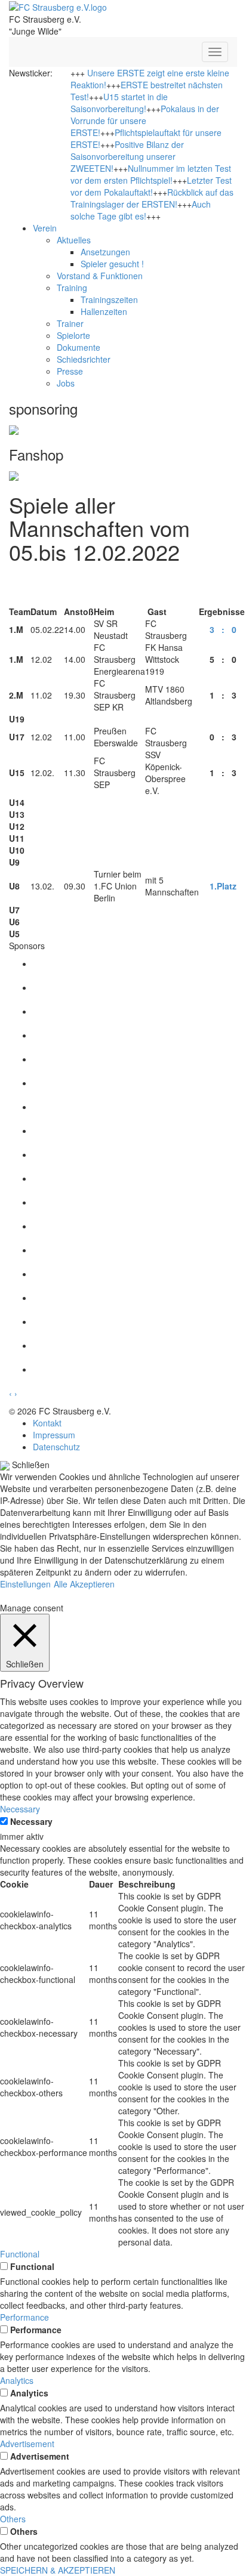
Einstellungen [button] (25, 1584)
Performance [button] (24, 2317)
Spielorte (73, 335)
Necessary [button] (20, 1809)
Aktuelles (74, 240)
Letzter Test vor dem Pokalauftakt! (151, 186)
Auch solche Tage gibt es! (141, 210)
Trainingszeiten (109, 299)
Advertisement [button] (27, 2444)
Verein (45, 228)
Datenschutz (56, 1447)
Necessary (31, 1821)
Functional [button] (20, 2254)
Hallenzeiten (104, 311)
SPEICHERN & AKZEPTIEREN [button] (58, 2570)
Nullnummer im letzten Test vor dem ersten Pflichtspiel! (151, 174)
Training (72, 288)
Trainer (70, 323)
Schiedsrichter (84, 359)
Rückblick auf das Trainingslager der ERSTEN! (152, 198)
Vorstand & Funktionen (100, 276)
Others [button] (13, 2519)
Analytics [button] (17, 2380)
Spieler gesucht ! (112, 264)
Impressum (54, 1435)
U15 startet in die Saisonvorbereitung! (119, 103)
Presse (70, 371)
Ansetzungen (105, 252)
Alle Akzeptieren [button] (84, 1584)
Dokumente (79, 347)
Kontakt (47, 1423)
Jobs (66, 383)
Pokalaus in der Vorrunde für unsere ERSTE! (145, 121)
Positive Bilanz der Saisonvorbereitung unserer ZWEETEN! (127, 156)
